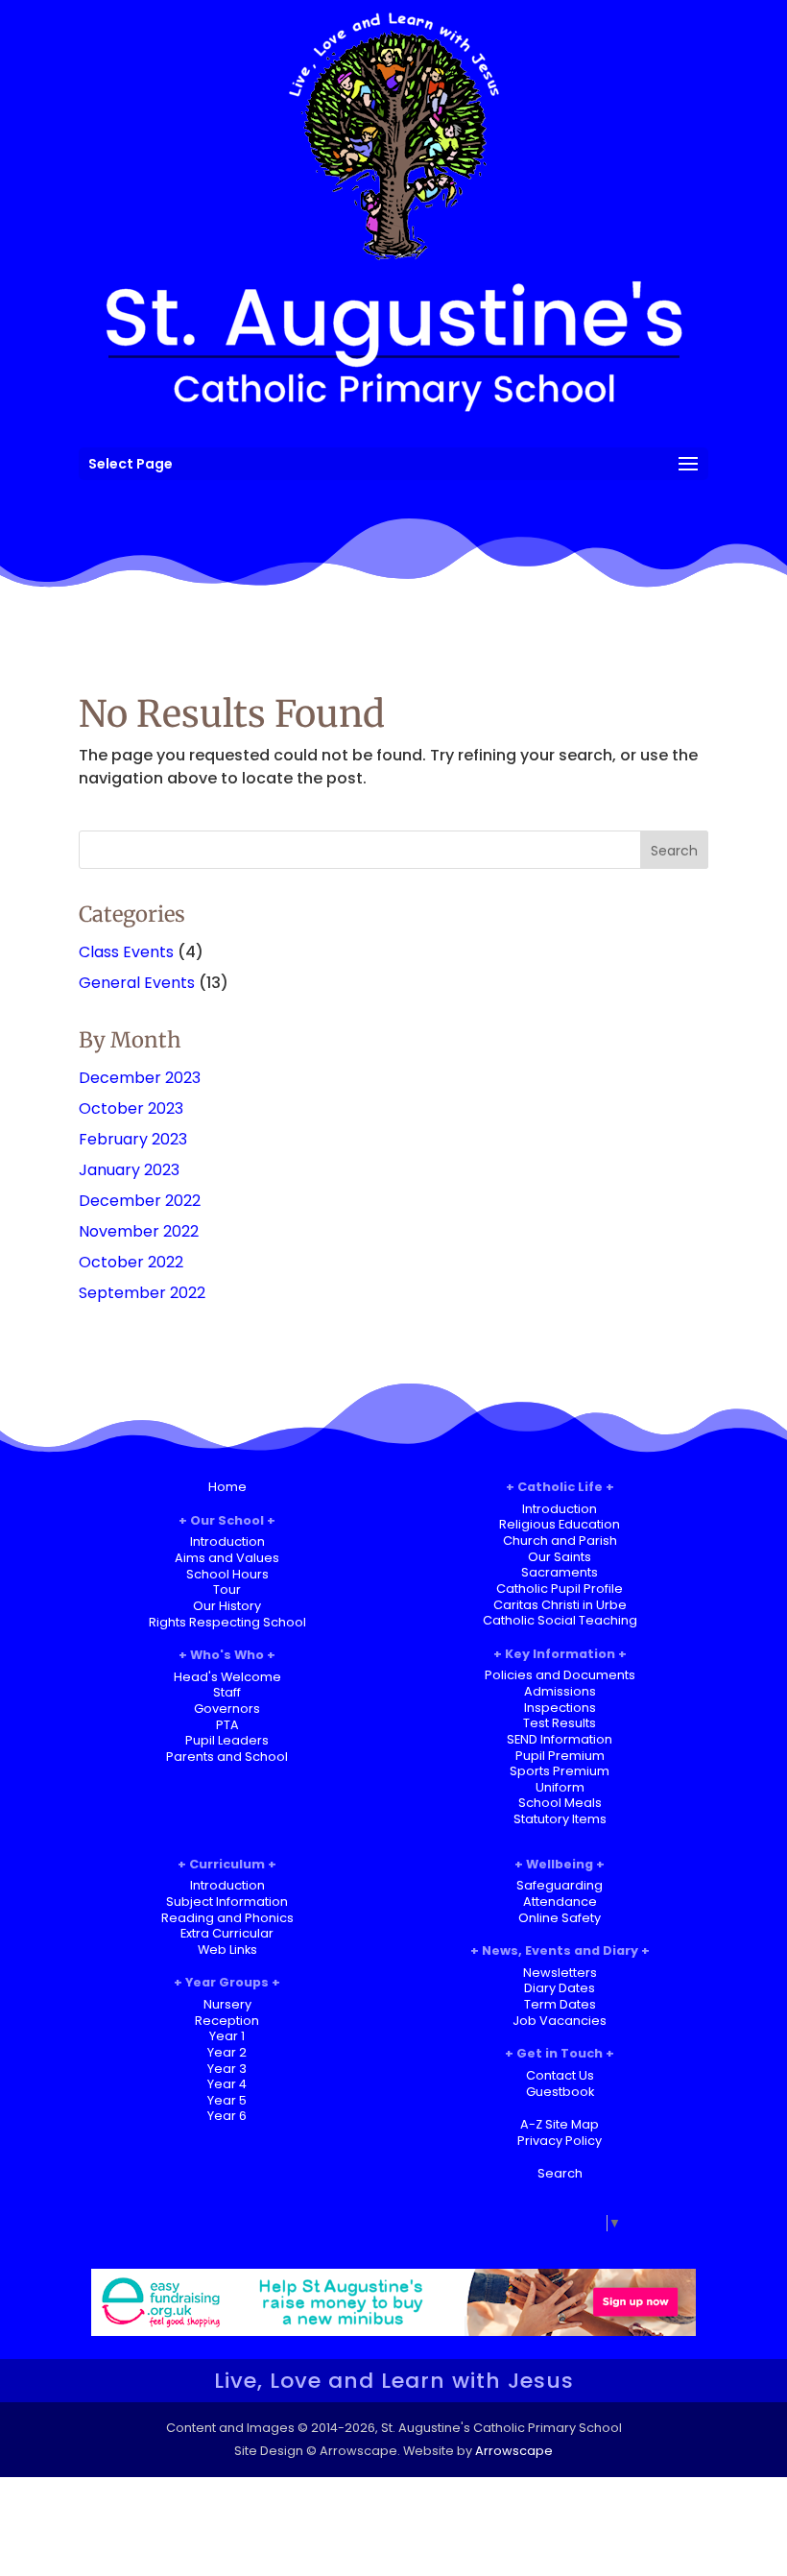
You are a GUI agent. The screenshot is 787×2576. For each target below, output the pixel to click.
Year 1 (227, 2036)
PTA (227, 1725)
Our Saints (560, 1557)
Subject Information (227, 1902)
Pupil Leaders (227, 1740)
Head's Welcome (227, 1677)
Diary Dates (560, 1988)
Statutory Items (560, 1819)
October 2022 (131, 1262)
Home (227, 1487)
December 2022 (140, 1201)
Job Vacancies (560, 2021)
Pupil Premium (560, 1756)
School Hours (227, 1574)
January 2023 (129, 1170)
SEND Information (560, 1739)
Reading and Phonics (227, 1918)
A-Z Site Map (560, 2124)
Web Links (227, 1950)
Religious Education (560, 1524)
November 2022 (139, 1231)
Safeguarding (560, 1885)
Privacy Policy (560, 2141)
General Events (137, 983)
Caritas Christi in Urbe (560, 1605)
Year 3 (227, 2069)
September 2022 (142, 1293)
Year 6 (227, 2116)
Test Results (560, 1723)
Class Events (126, 952)
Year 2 (227, 2052)
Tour (227, 1589)
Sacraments (560, 1572)
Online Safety (560, 1918)
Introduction (227, 1541)
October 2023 (131, 1108)
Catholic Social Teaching (560, 1620)
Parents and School (227, 1757)
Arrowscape (514, 2451)
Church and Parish (560, 1541)
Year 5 (227, 2100)
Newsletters (560, 1973)
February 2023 (133, 1139)
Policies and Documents (560, 1675)
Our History (227, 1606)
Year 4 (227, 2084)
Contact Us (560, 2075)
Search (560, 2173)
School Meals (560, 1803)
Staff (227, 1692)
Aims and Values (227, 1558)
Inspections (560, 1708)
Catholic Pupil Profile (560, 1589)
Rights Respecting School (227, 1622)
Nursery (227, 2004)
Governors (227, 1709)
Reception (227, 2021)
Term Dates (560, 2004)
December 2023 (140, 1078)
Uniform (560, 1787)
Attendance (560, 1902)
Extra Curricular (227, 1933)
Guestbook (560, 2092)
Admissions (560, 1691)
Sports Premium (560, 1771)
